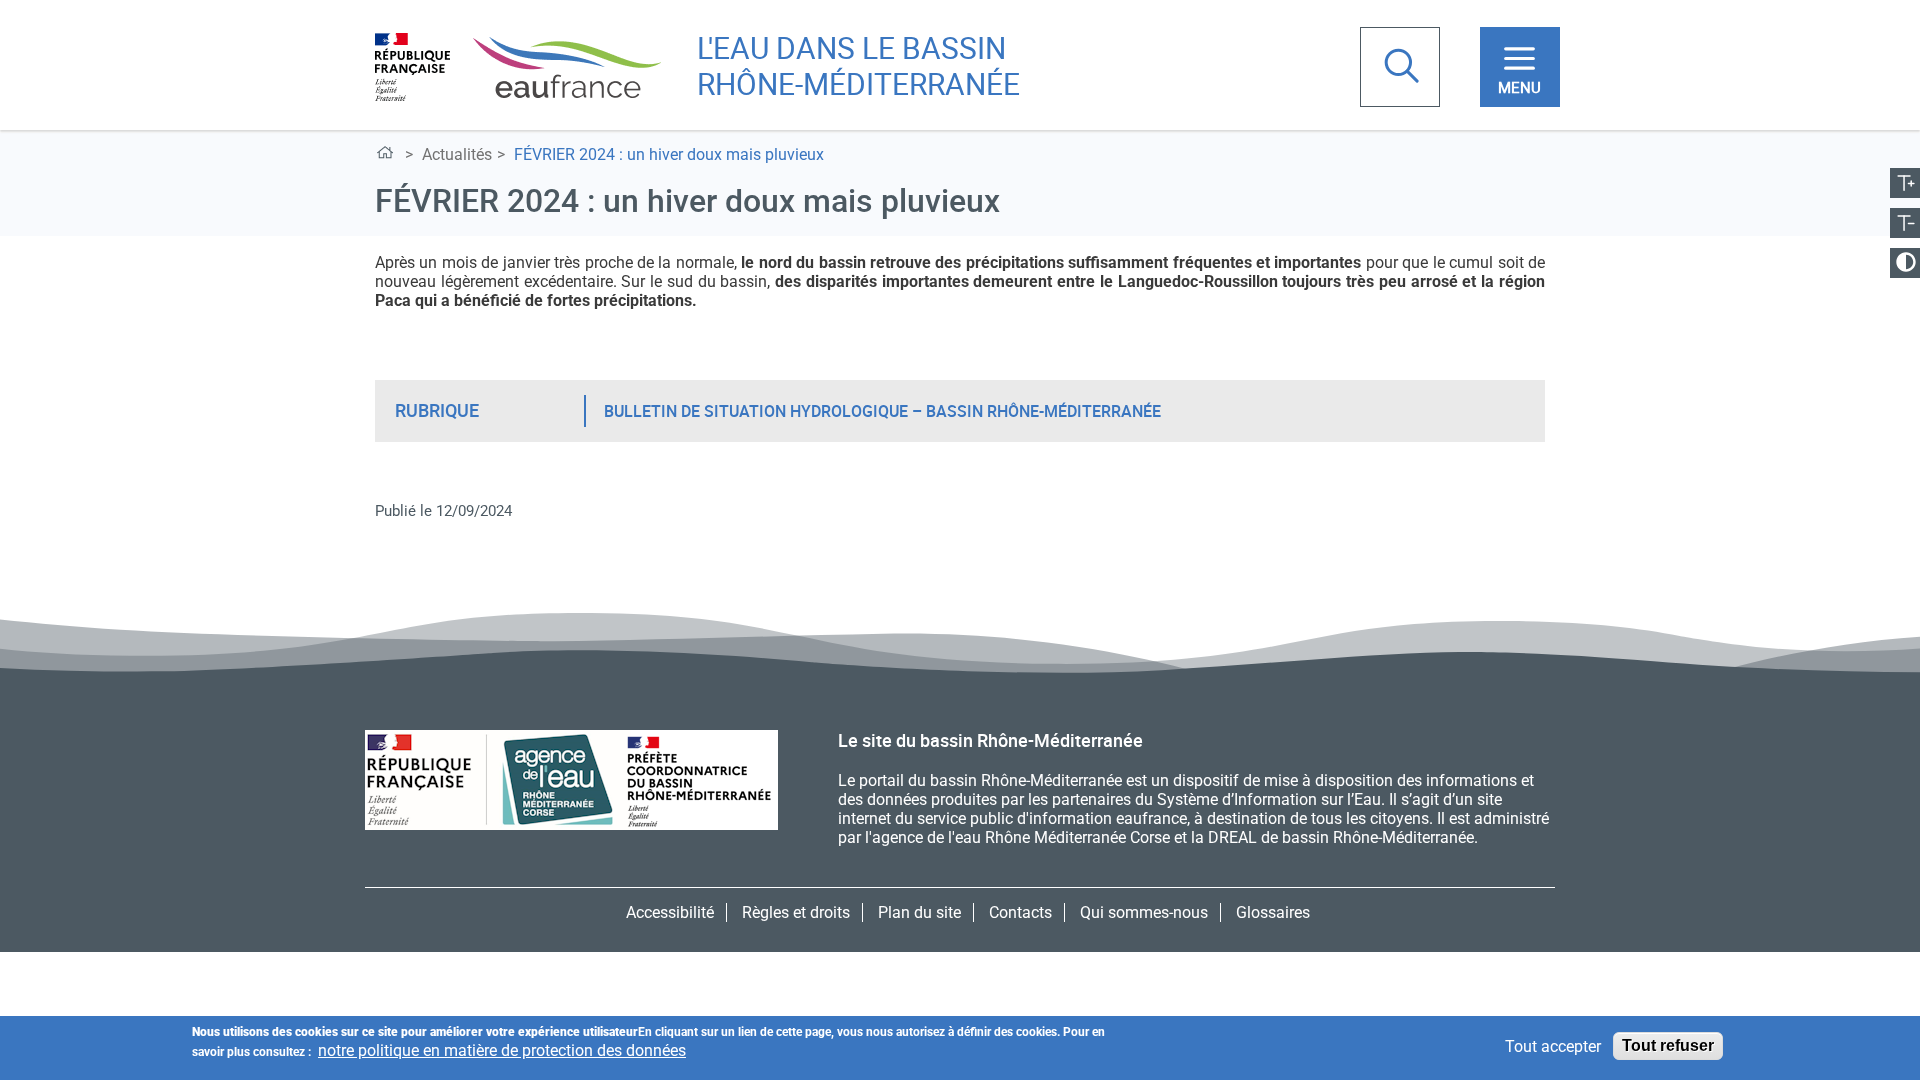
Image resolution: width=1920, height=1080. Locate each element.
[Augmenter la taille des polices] (1905, 183)
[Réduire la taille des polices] (1905, 223)
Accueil (388, 156)
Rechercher (1404, 68)
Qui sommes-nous (1144, 912)
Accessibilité (670, 912)
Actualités (457, 154)
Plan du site (919, 912)
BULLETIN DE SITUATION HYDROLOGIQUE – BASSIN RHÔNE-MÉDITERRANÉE (882, 411)
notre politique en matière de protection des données (502, 1050)
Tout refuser (1668, 1045)
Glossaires (1273, 912)
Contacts (1020, 912)
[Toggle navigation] (1520, 67)
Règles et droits (796, 912)
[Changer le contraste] (1905, 263)
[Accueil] (518, 65)
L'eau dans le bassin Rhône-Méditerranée (858, 65)
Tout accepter (1553, 1046)
